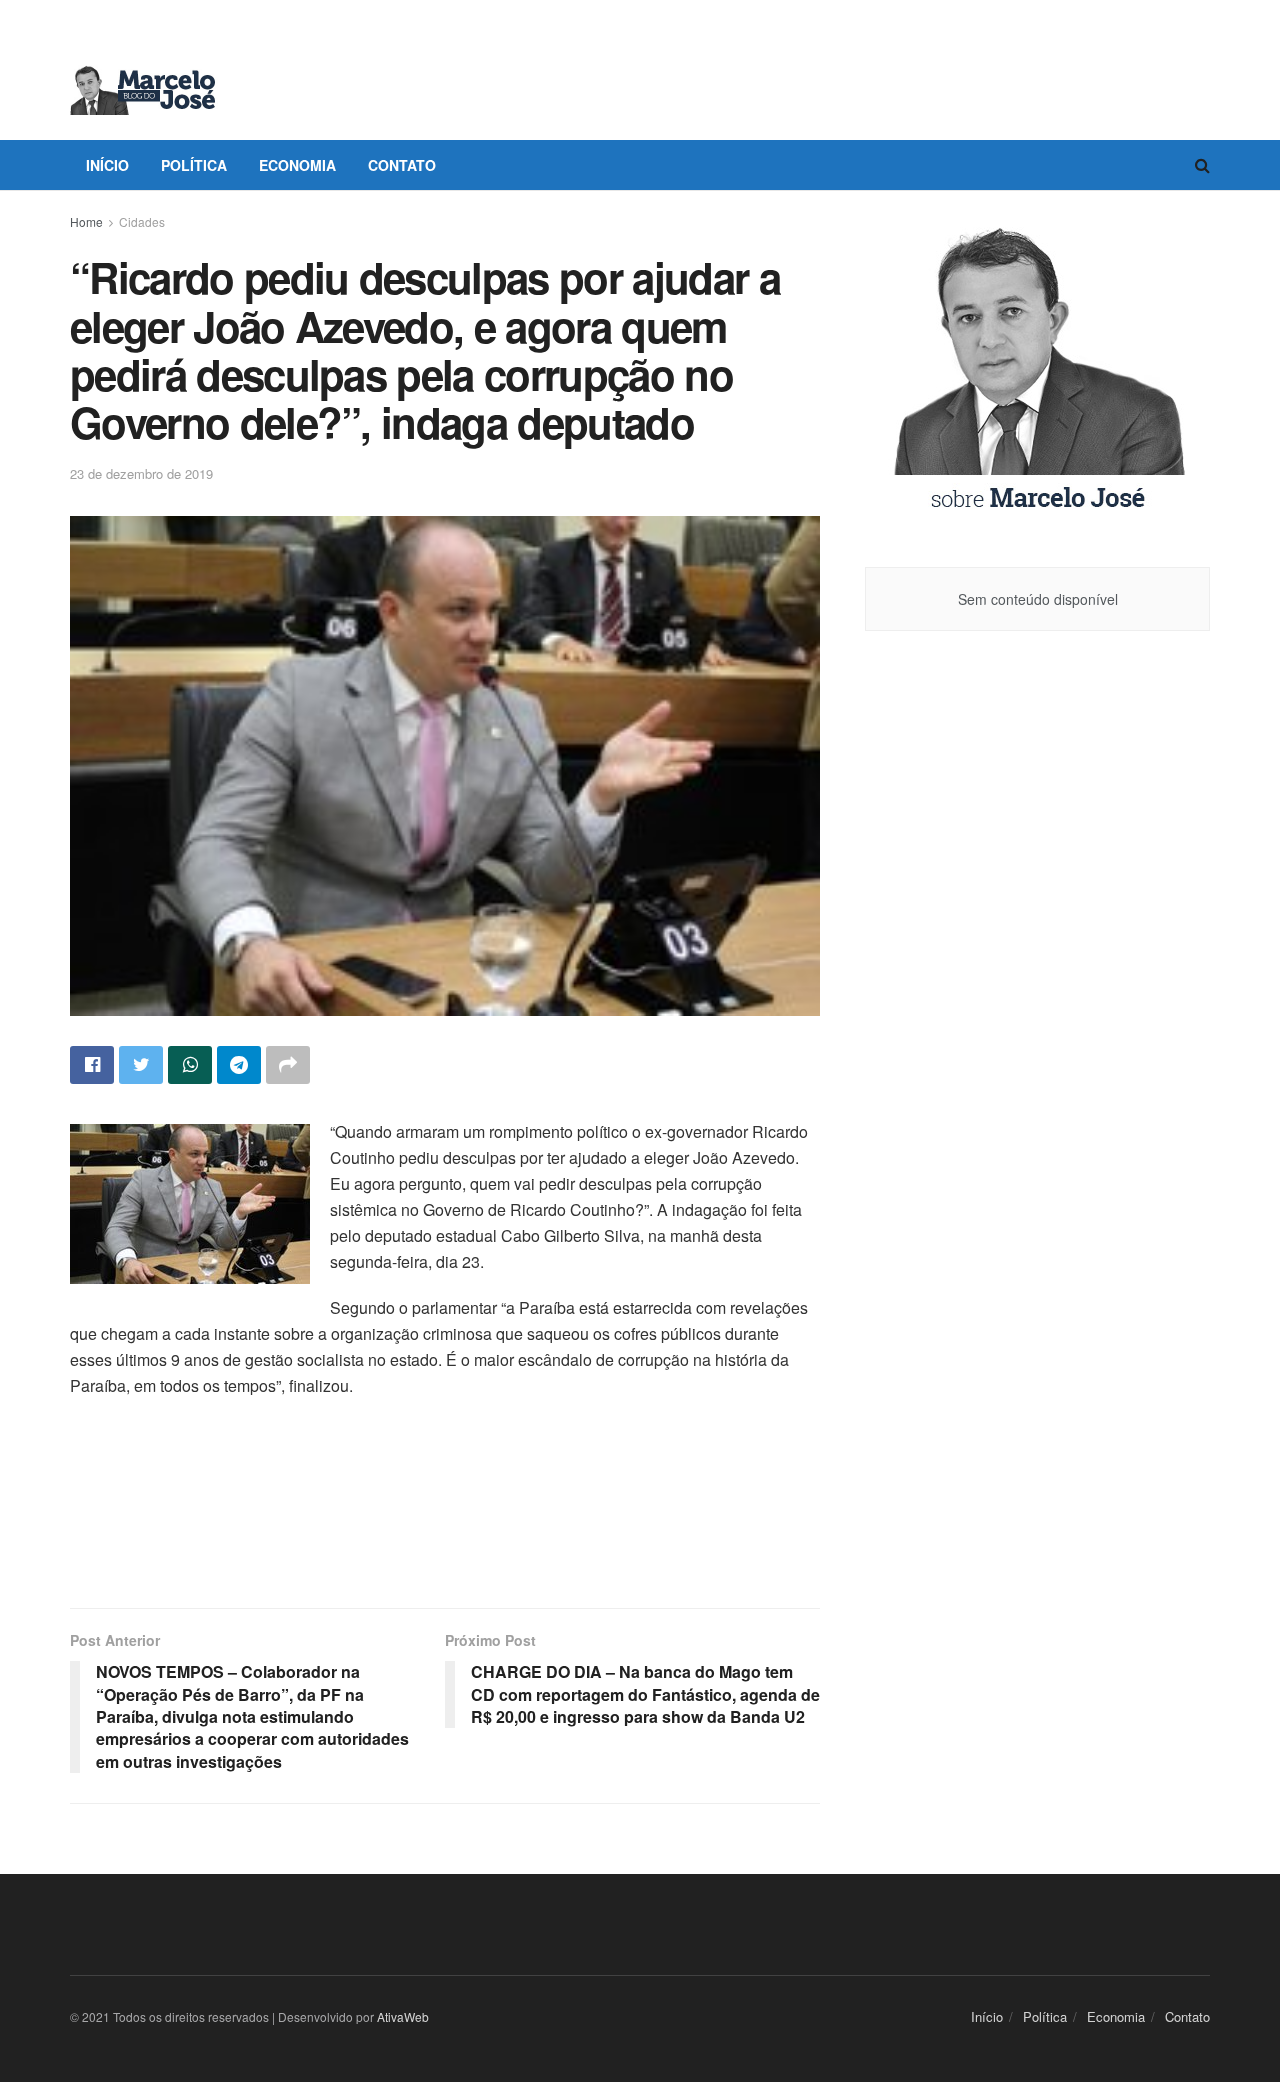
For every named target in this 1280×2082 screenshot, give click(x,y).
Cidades (142, 221)
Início (107, 165)
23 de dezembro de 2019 (141, 473)
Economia (297, 165)
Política (194, 165)
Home (86, 221)
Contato (402, 165)
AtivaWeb (403, 2016)
